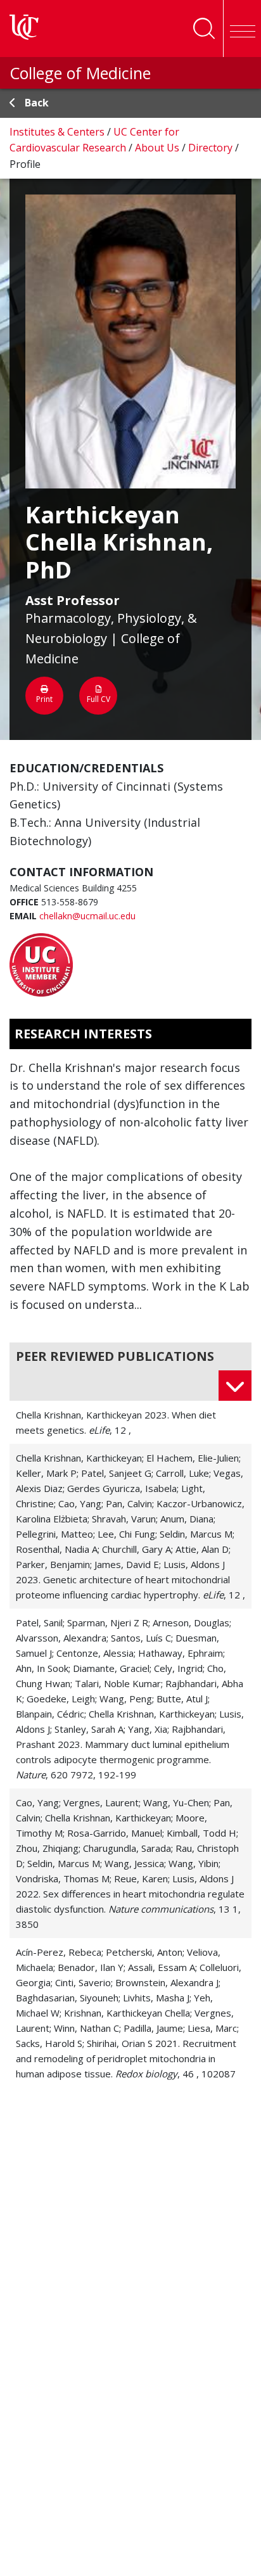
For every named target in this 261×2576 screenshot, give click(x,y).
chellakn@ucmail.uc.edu (87, 916)
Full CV (99, 699)
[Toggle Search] (204, 29)
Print (44, 699)
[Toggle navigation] (242, 29)
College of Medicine (80, 73)
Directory (212, 148)
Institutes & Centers (58, 132)
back (37, 103)
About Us (158, 148)
